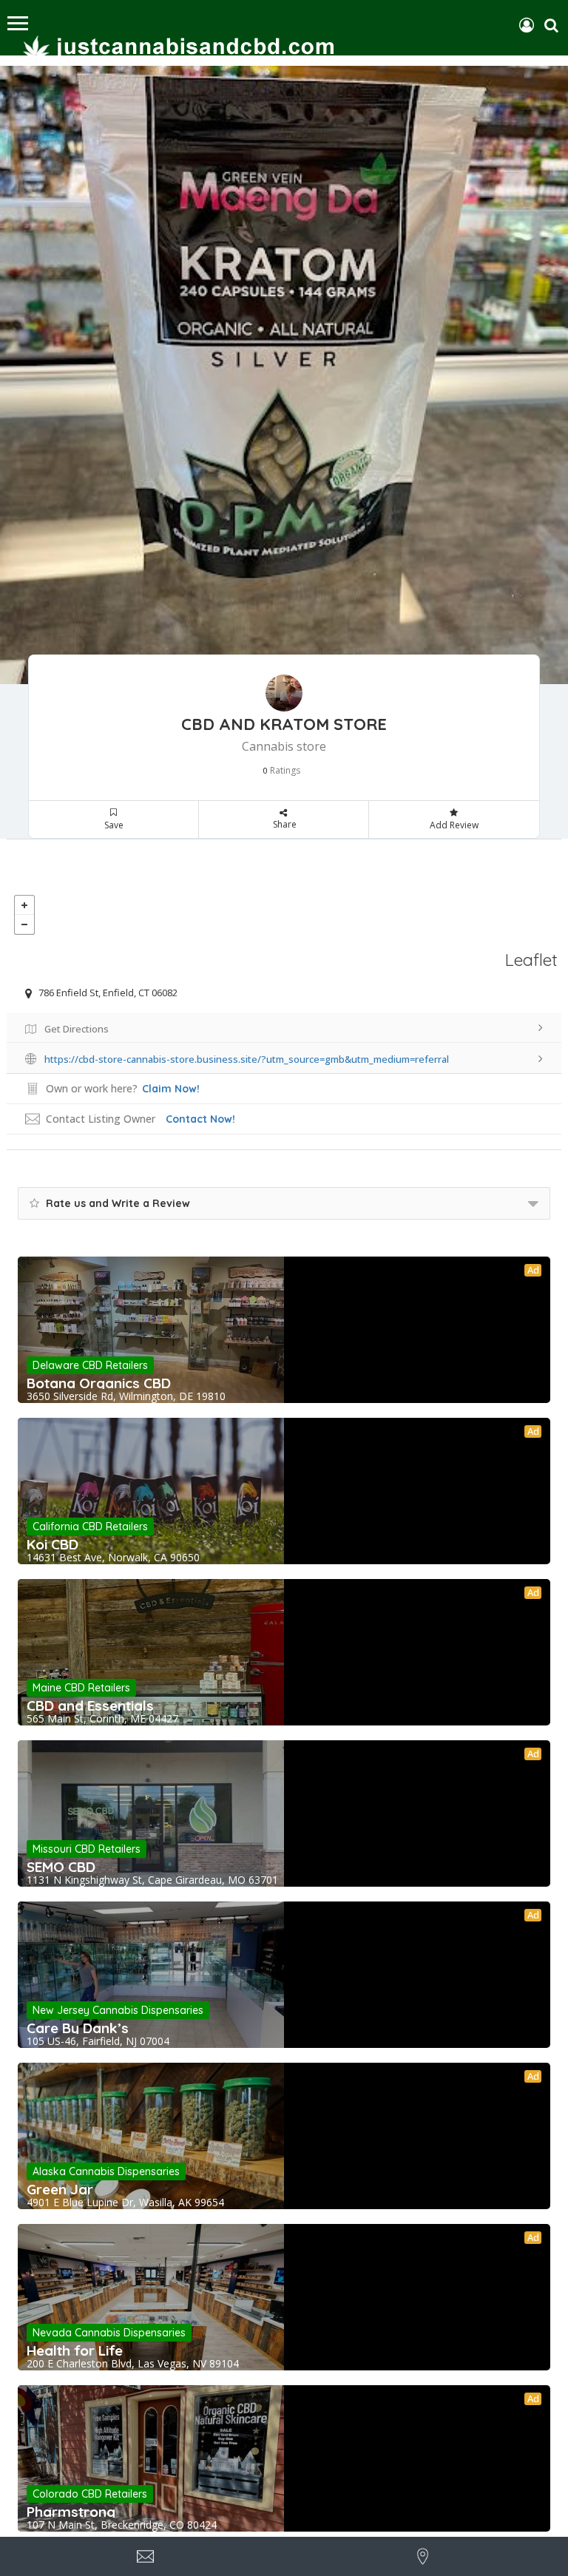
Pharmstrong (71, 2512)
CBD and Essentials (90, 1705)
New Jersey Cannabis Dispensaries (118, 2010)
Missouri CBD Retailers (87, 1849)
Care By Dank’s (78, 2028)
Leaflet (531, 960)
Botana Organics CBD (99, 1383)
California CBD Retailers (90, 1527)
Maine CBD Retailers (81, 1688)
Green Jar (60, 2189)
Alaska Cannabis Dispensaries (106, 2171)
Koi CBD (53, 1544)
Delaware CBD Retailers (90, 1365)
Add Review (454, 825)
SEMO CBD (61, 1867)
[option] (284, 375)
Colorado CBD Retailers (90, 2494)
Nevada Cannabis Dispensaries (109, 2333)
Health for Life (75, 2350)
